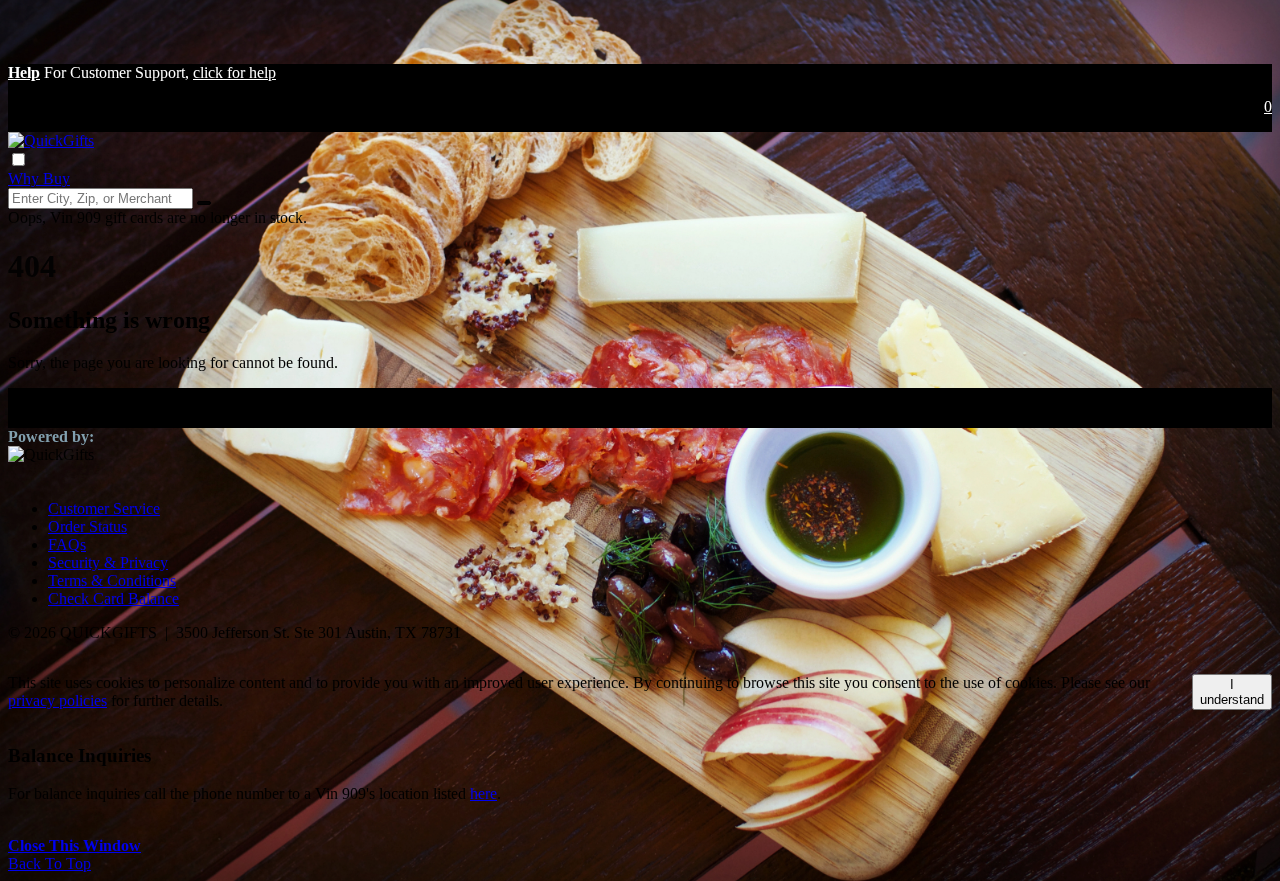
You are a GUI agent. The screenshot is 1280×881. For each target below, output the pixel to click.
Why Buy (39, 178)
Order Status (87, 526)
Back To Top (49, 863)
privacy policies (57, 700)
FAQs (67, 544)
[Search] (204, 203)
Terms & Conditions (112, 580)
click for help (234, 72)
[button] (24, 72)
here (483, 793)
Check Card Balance (113, 598)
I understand (1232, 692)
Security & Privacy (108, 562)
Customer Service (104, 508)
